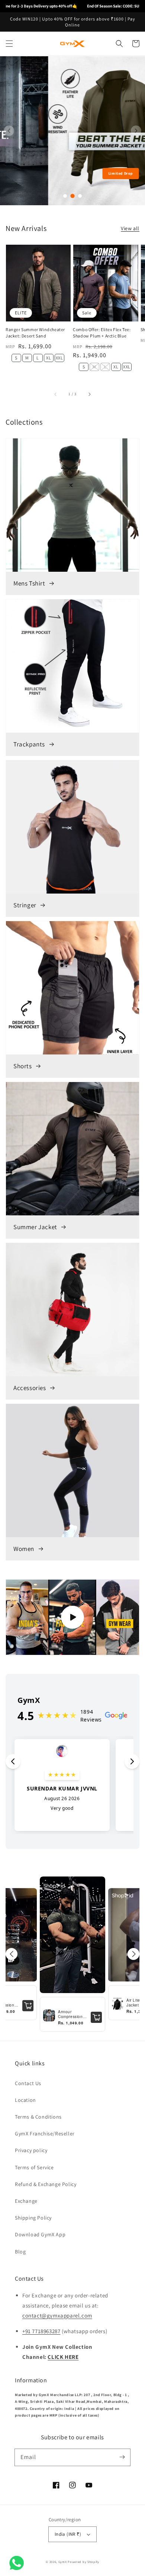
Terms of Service (34, 2167)
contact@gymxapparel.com (57, 2315)
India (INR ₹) (68, 2534)
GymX (63, 2562)
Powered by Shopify (83, 2562)
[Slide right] (89, 394)
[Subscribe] (122, 2457)
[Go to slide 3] (80, 196)
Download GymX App (40, 2234)
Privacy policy (31, 2150)
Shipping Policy (33, 2218)
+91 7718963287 (41, 2331)
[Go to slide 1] (65, 196)
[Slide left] (56, 394)
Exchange (26, 2201)
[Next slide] (136, 131)
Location (25, 2100)
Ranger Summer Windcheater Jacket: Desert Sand (35, 333)
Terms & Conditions (38, 2117)
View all (130, 228)
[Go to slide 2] (72, 196)
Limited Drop (72, 173)
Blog (20, 2252)
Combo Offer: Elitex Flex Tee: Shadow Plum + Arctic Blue (102, 333)
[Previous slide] (9, 131)
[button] (9, 44)
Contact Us (28, 2083)
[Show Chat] (18, 2563)
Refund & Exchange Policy (46, 2184)
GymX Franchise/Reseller (45, 2134)
